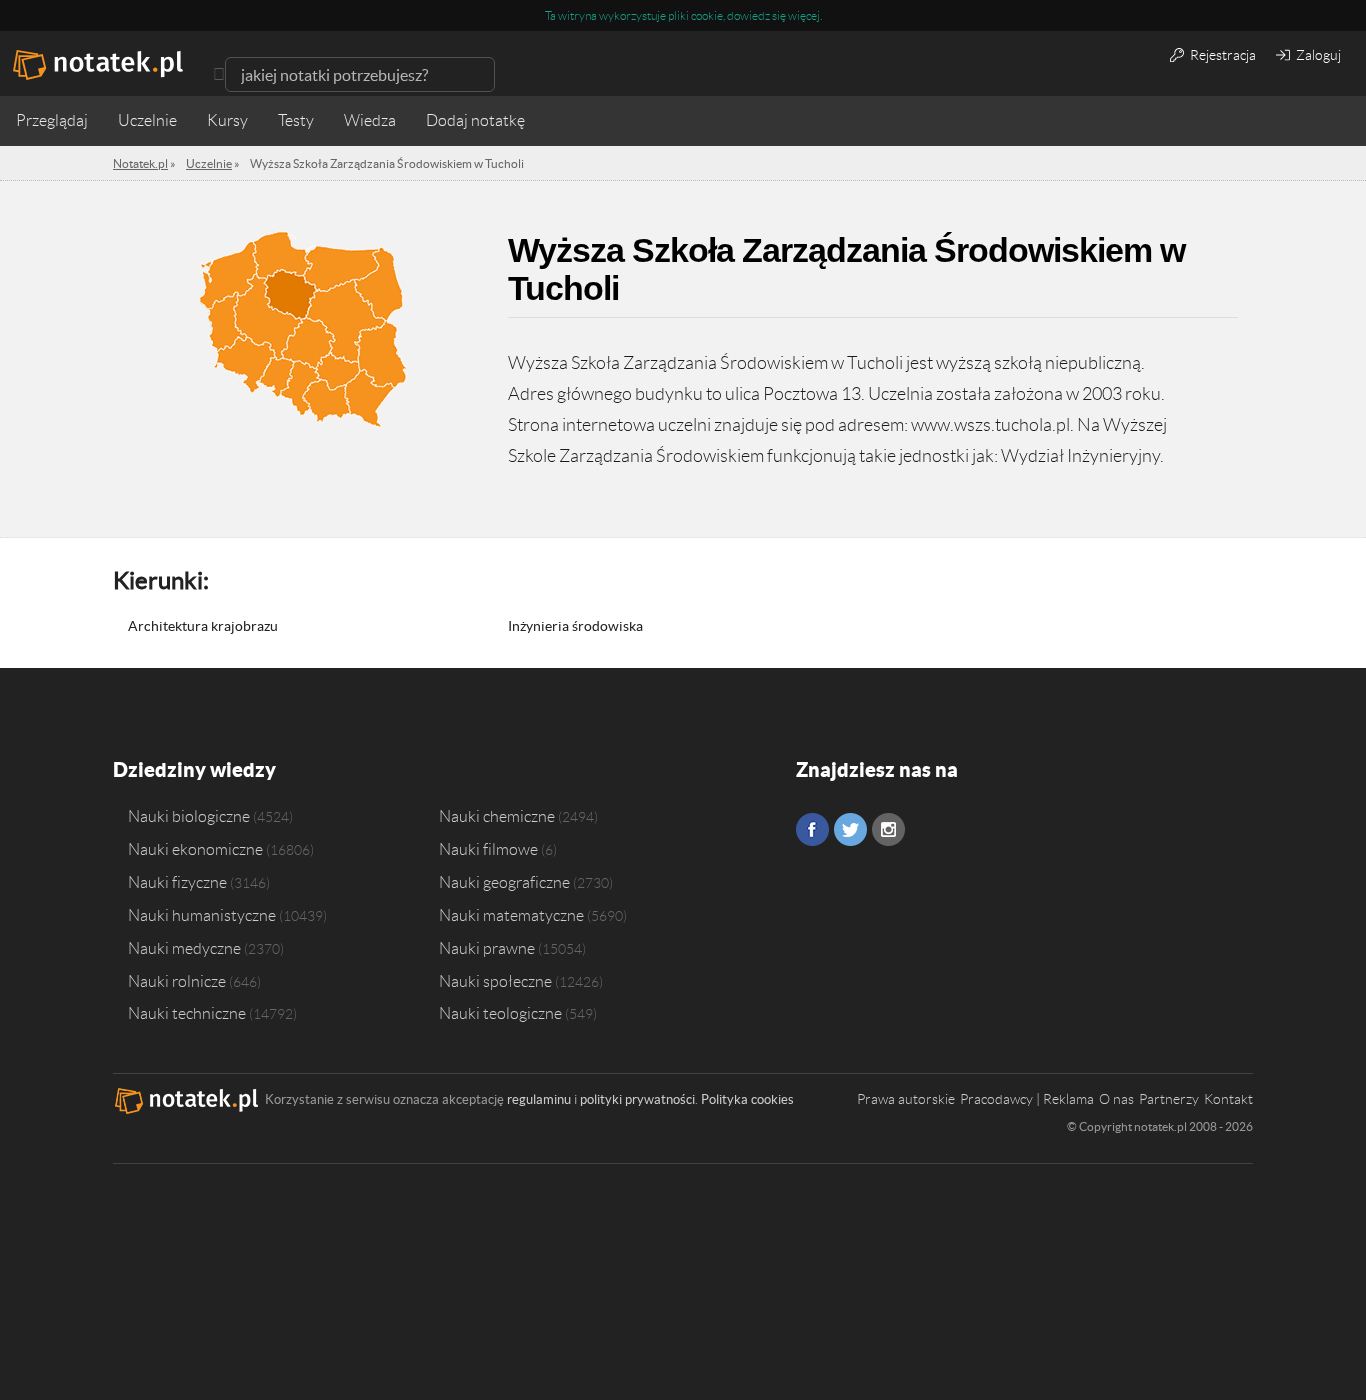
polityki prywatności (637, 1099)
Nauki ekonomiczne (195, 849)
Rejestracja (1221, 55)
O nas (1116, 1099)
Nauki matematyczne (511, 915)
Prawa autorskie (906, 1099)
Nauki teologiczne (500, 1013)
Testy (296, 120)
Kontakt (1228, 1099)
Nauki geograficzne (504, 882)
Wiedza (370, 120)
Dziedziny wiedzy (194, 769)
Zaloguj (1317, 55)
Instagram (888, 829)
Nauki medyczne (184, 948)
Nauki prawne (487, 948)
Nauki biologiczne (189, 816)
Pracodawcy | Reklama (1027, 1099)
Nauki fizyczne (177, 882)
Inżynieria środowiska (575, 626)
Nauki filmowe (488, 849)
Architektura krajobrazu (203, 626)
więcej (804, 15)
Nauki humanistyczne (202, 915)
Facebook (812, 829)
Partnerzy (1169, 1099)
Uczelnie (147, 120)
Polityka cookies (747, 1099)
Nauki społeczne (495, 981)
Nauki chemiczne (497, 816)
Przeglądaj (52, 120)
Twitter (850, 829)
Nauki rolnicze (177, 981)
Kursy (227, 120)
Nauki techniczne (187, 1013)
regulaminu (539, 1099)
